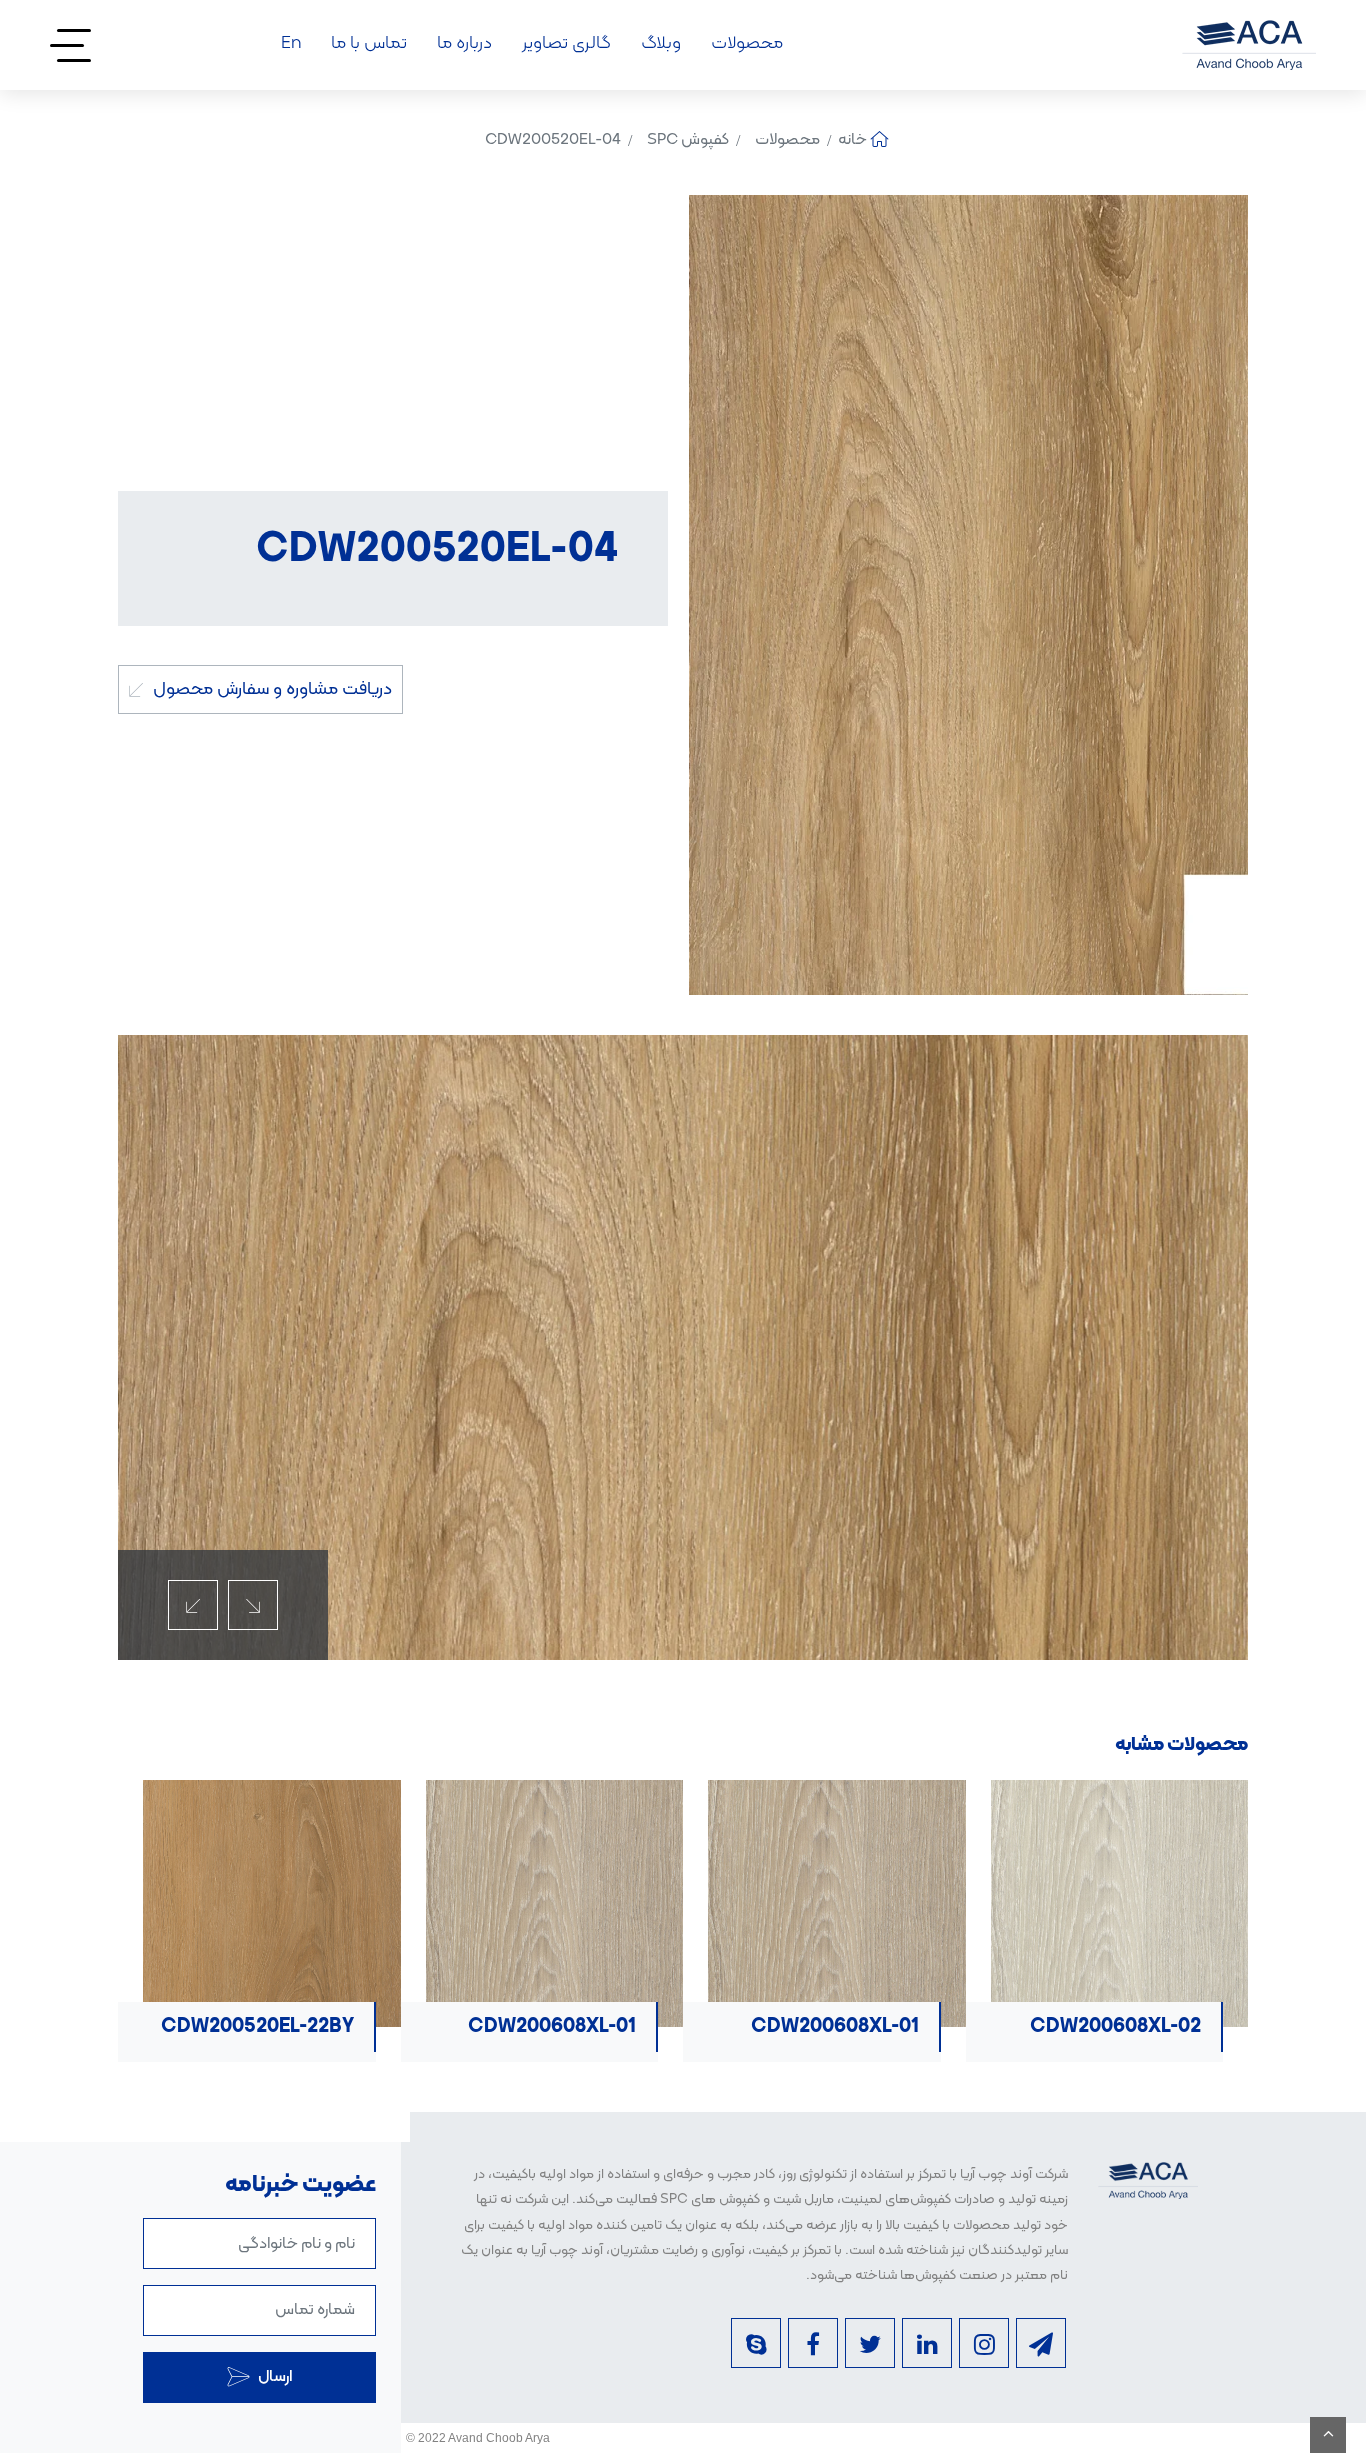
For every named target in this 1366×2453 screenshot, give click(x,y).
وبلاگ (661, 43)
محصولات (747, 43)
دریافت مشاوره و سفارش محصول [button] (270, 689)
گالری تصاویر (566, 43)
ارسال (273, 2377)
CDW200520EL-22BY (523, 2027)
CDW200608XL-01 (1101, 2027)
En (291, 43)
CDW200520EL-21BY (242, 2027)
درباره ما (464, 43)
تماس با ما (369, 43)
